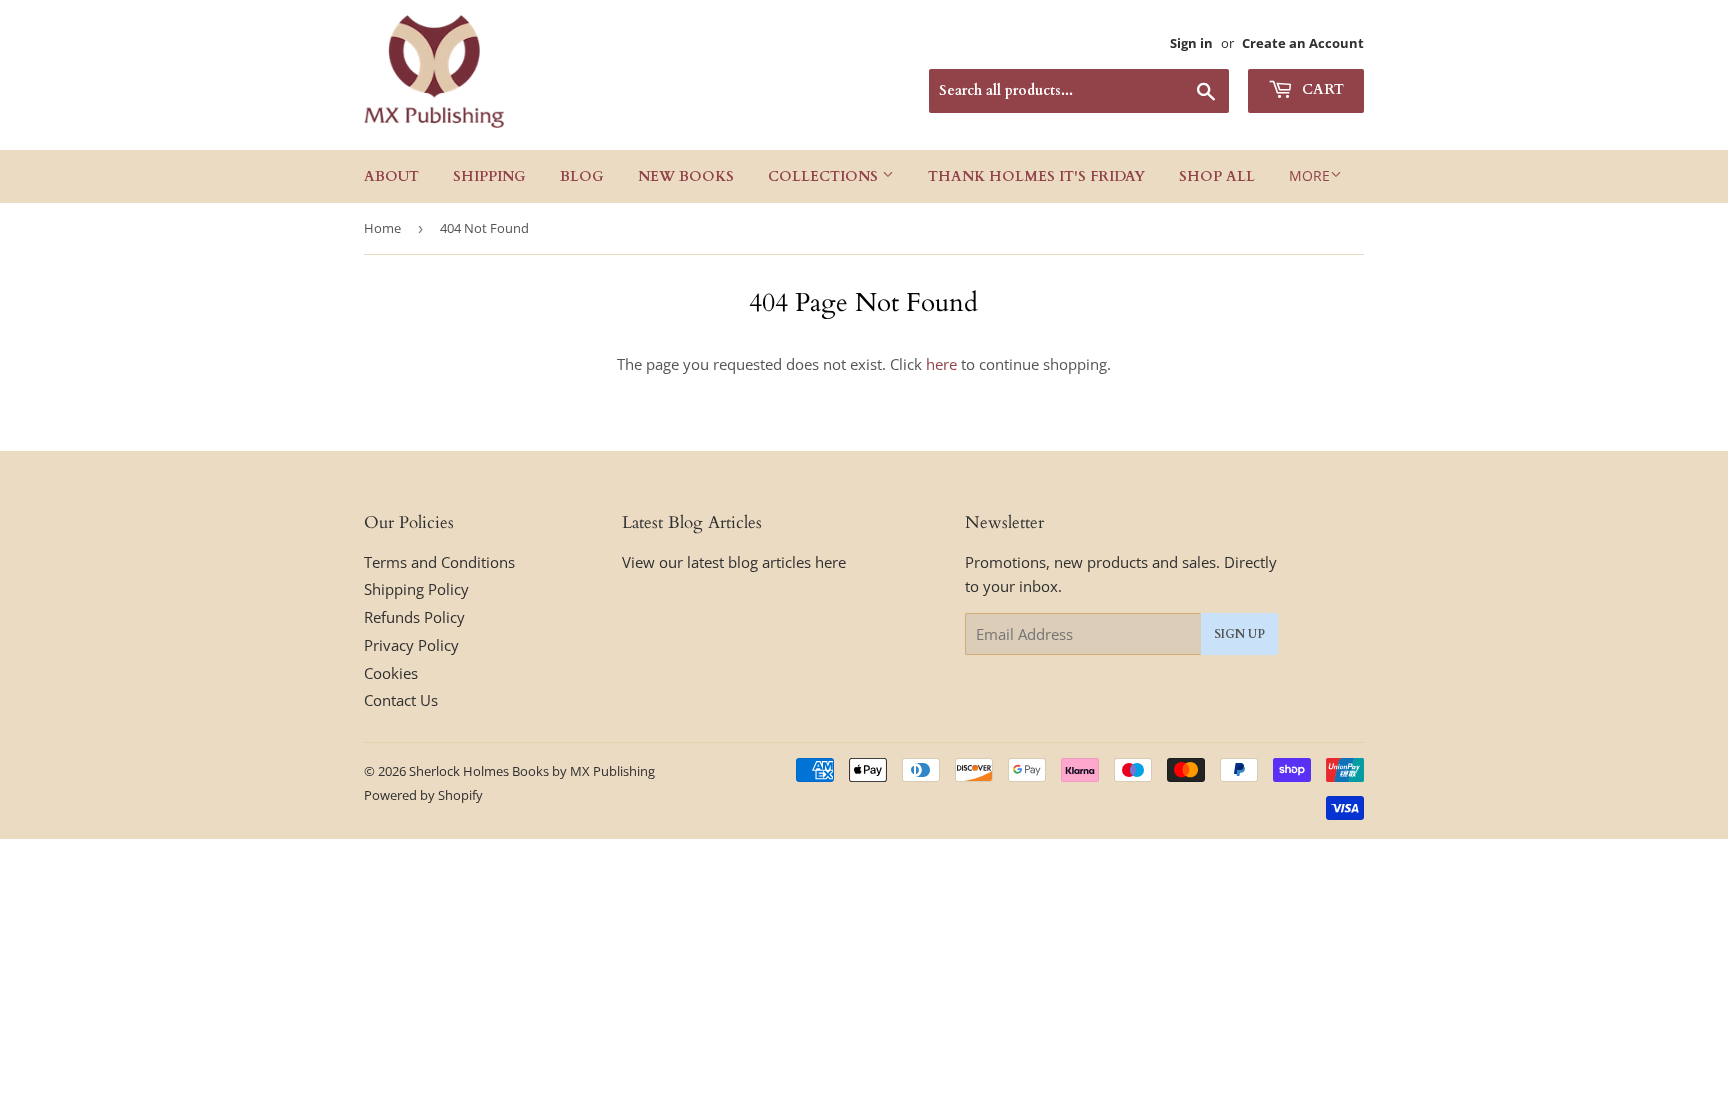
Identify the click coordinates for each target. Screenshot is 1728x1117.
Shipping (489, 176)
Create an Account (1303, 43)
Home (382, 228)
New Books (686, 176)
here (941, 364)
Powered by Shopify (423, 795)
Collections (825, 176)
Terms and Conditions (439, 562)
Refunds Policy (414, 617)
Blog (582, 176)
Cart (1321, 89)
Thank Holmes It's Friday (1036, 176)
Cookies (391, 673)
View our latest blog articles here (734, 562)
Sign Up (1239, 634)
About (391, 176)
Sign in (1191, 43)
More (1309, 175)
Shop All (1217, 176)
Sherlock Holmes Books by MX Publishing (532, 771)
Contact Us (401, 700)
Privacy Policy (411, 645)
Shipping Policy (416, 589)
